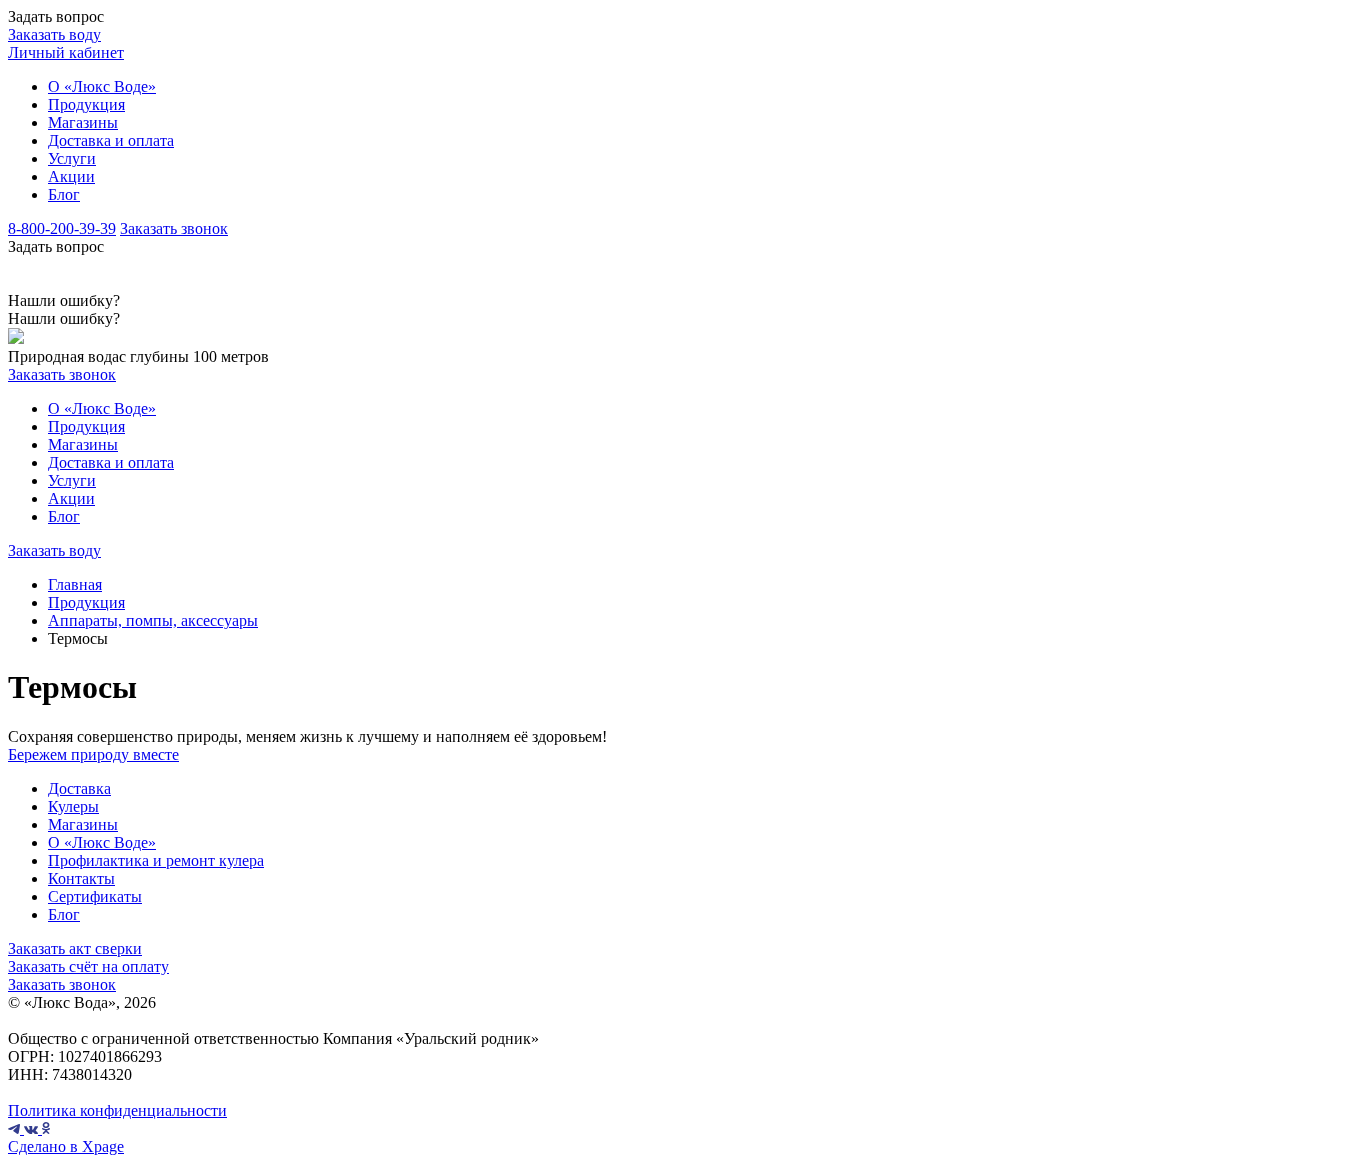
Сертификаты (95, 896)
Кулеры (73, 806)
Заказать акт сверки (75, 948)
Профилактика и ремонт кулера (156, 860)
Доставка (79, 788)
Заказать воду (54, 34)
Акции (71, 176)
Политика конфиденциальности (117, 1110)
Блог (64, 194)
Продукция (86, 104)
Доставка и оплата (111, 140)
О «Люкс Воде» (102, 86)
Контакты (81, 878)
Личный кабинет (66, 52)
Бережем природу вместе (93, 754)
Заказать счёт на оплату (88, 966)
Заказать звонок (174, 228)
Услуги (72, 158)
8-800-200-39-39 (62, 228)
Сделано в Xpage (66, 1146)
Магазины (83, 122)
